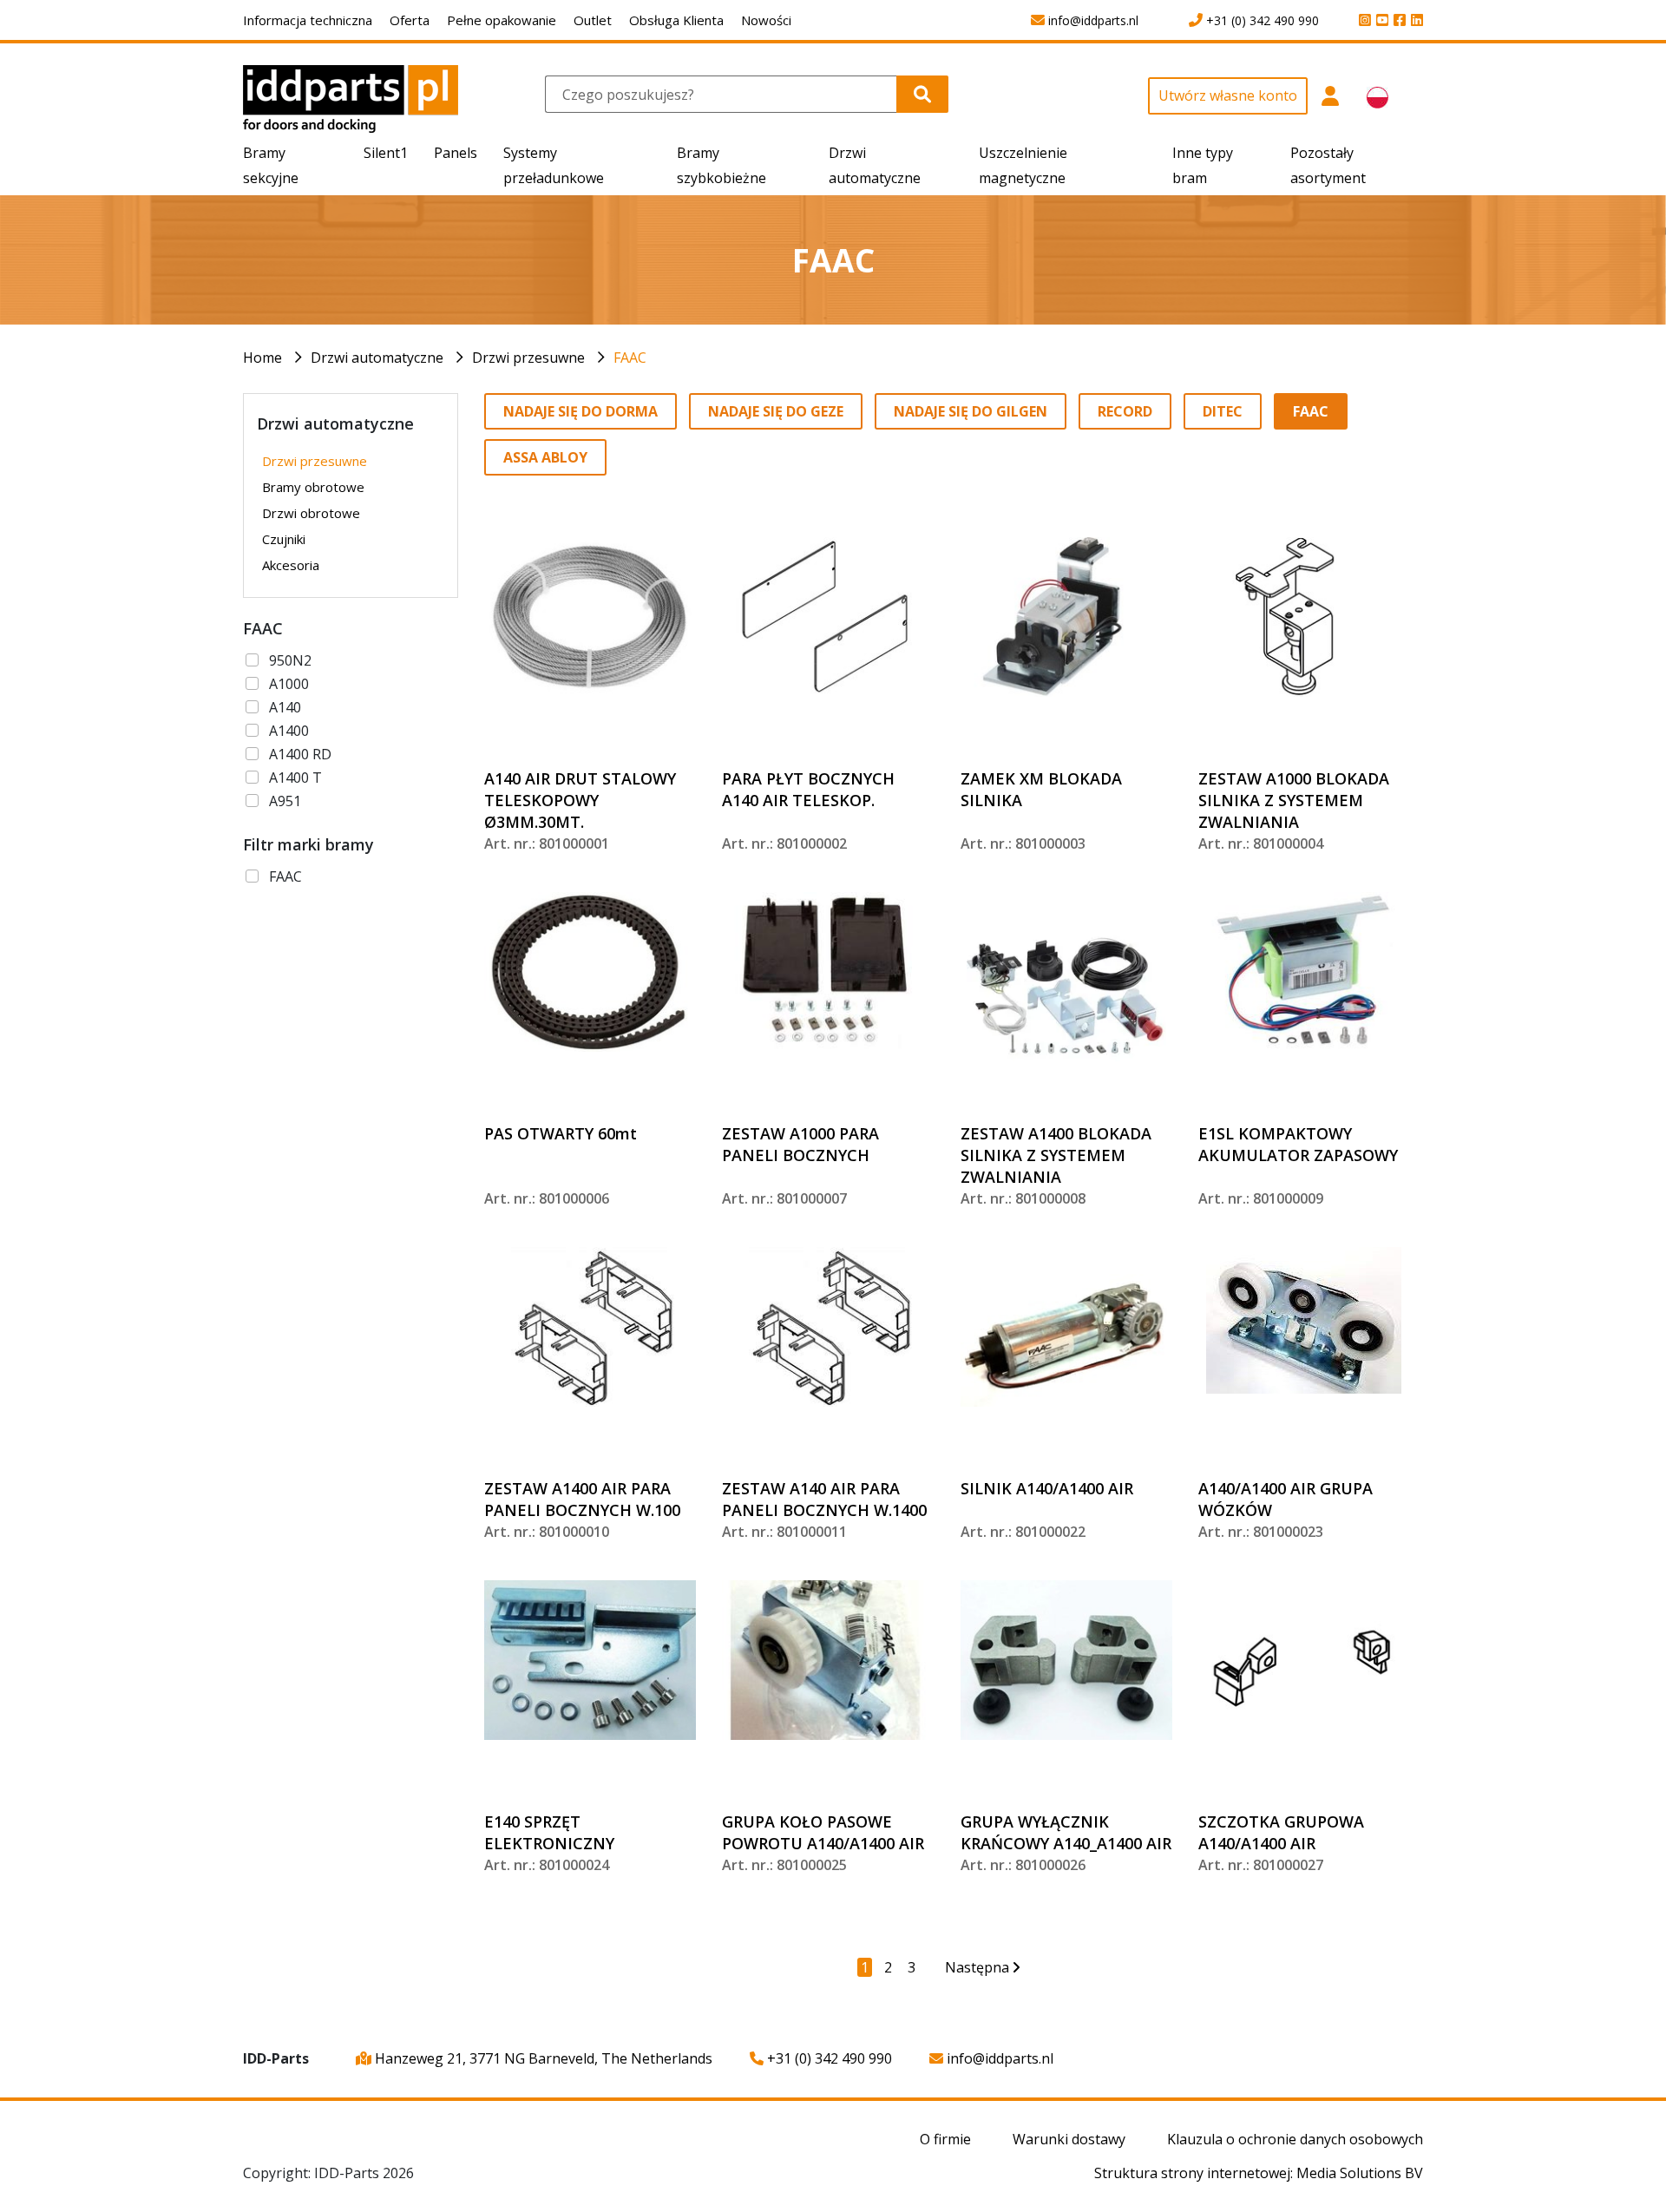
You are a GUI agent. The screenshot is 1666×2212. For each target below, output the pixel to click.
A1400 (289, 731)
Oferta (410, 20)
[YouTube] (1380, 21)
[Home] (351, 98)
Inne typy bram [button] (1203, 165)
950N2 (290, 660)
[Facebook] (1397, 21)
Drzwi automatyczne (377, 358)
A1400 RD (300, 754)
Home (262, 358)
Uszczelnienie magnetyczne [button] (1023, 165)
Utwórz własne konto (1228, 95)
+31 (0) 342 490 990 (828, 2058)
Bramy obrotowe (313, 487)
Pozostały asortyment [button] (1328, 165)
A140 (285, 707)
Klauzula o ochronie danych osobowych (1295, 2139)
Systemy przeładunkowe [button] (554, 165)
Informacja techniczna (308, 20)
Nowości (766, 20)
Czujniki (284, 539)
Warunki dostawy (1069, 2139)
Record (1125, 411)
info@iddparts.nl (998, 2058)
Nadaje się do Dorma (580, 411)
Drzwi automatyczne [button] (875, 165)
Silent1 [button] (386, 153)
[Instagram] (1362, 21)
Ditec (1223, 411)
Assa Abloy (545, 457)
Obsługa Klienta (676, 20)
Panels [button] (456, 153)
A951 (285, 801)
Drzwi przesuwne (528, 358)
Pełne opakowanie (502, 20)
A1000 (289, 684)
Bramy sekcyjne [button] (271, 165)
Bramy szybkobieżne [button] (721, 165)
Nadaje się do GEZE (776, 411)
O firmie (945, 2139)
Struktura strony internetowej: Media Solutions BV (1259, 2173)
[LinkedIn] (1414, 21)
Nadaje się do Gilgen (971, 411)
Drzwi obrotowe (311, 513)
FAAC (630, 358)
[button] (1331, 105)
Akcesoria (291, 565)
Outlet (593, 20)
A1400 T (295, 778)
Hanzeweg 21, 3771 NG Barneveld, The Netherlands (542, 2058)
